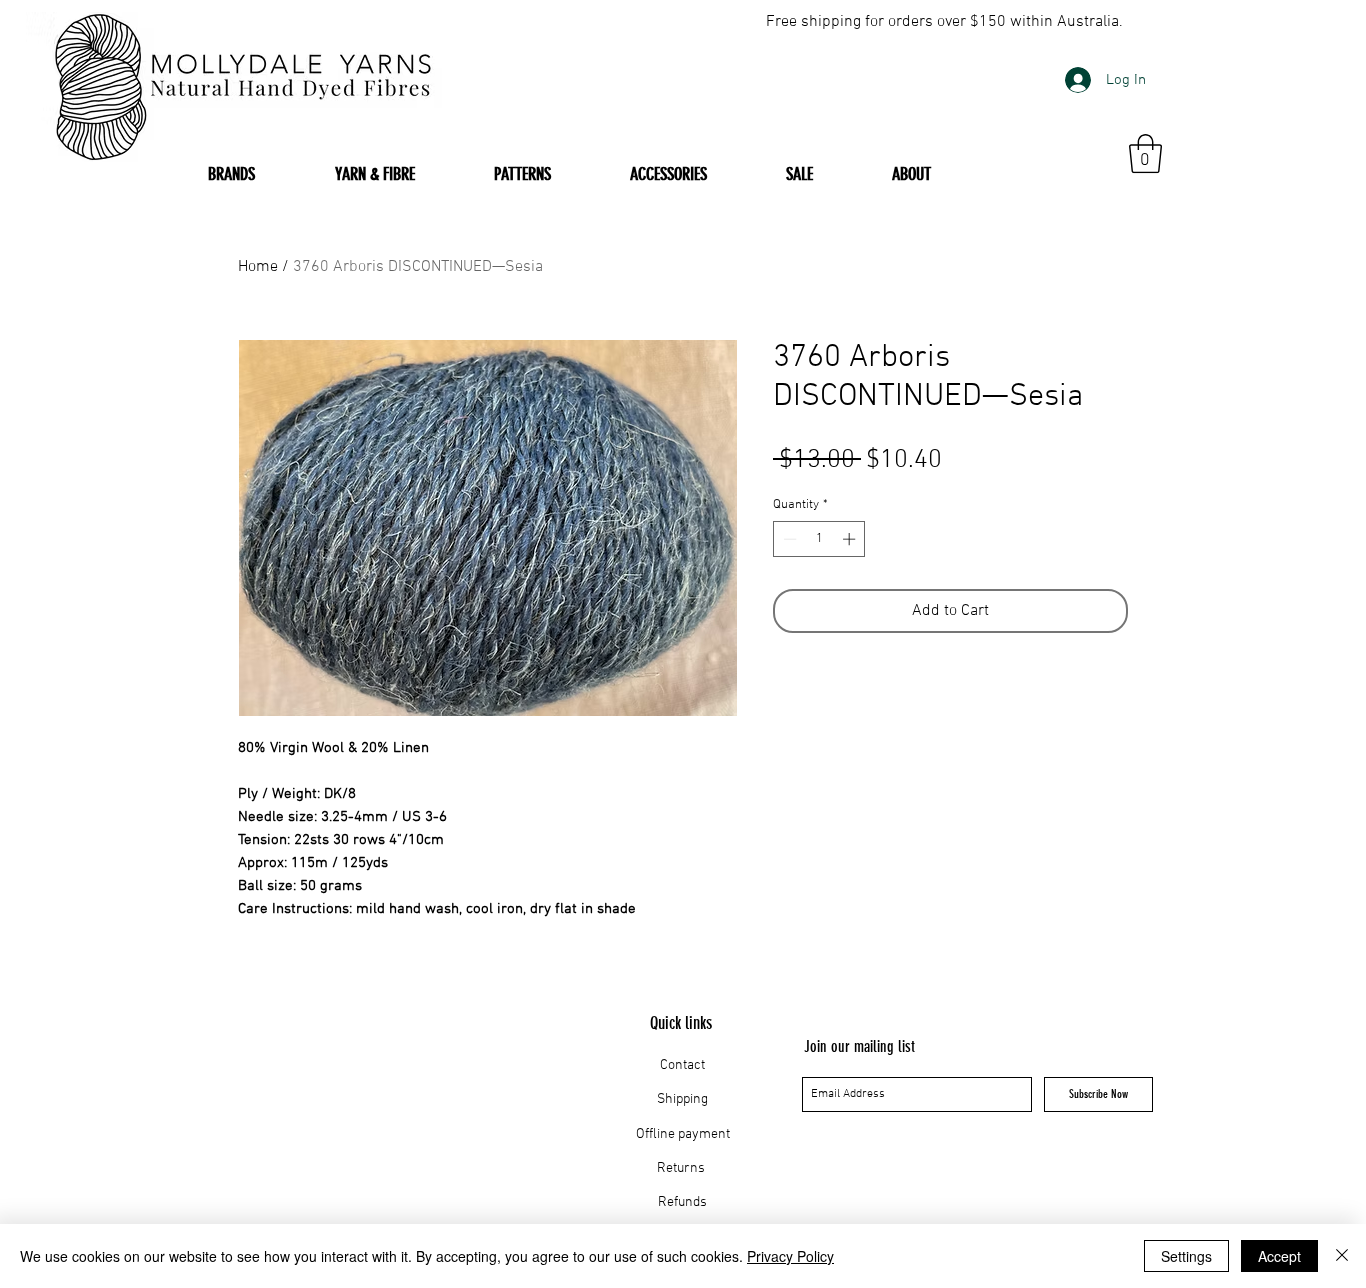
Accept (1279, 1256)
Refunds (682, 1202)
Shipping (682, 1099)
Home (258, 267)
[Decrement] (788, 539)
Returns (682, 1168)
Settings (1186, 1256)
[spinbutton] (819, 539)
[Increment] (851, 539)
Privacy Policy (790, 1256)
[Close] (1342, 1256)
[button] (1145, 153)
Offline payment (683, 1134)
